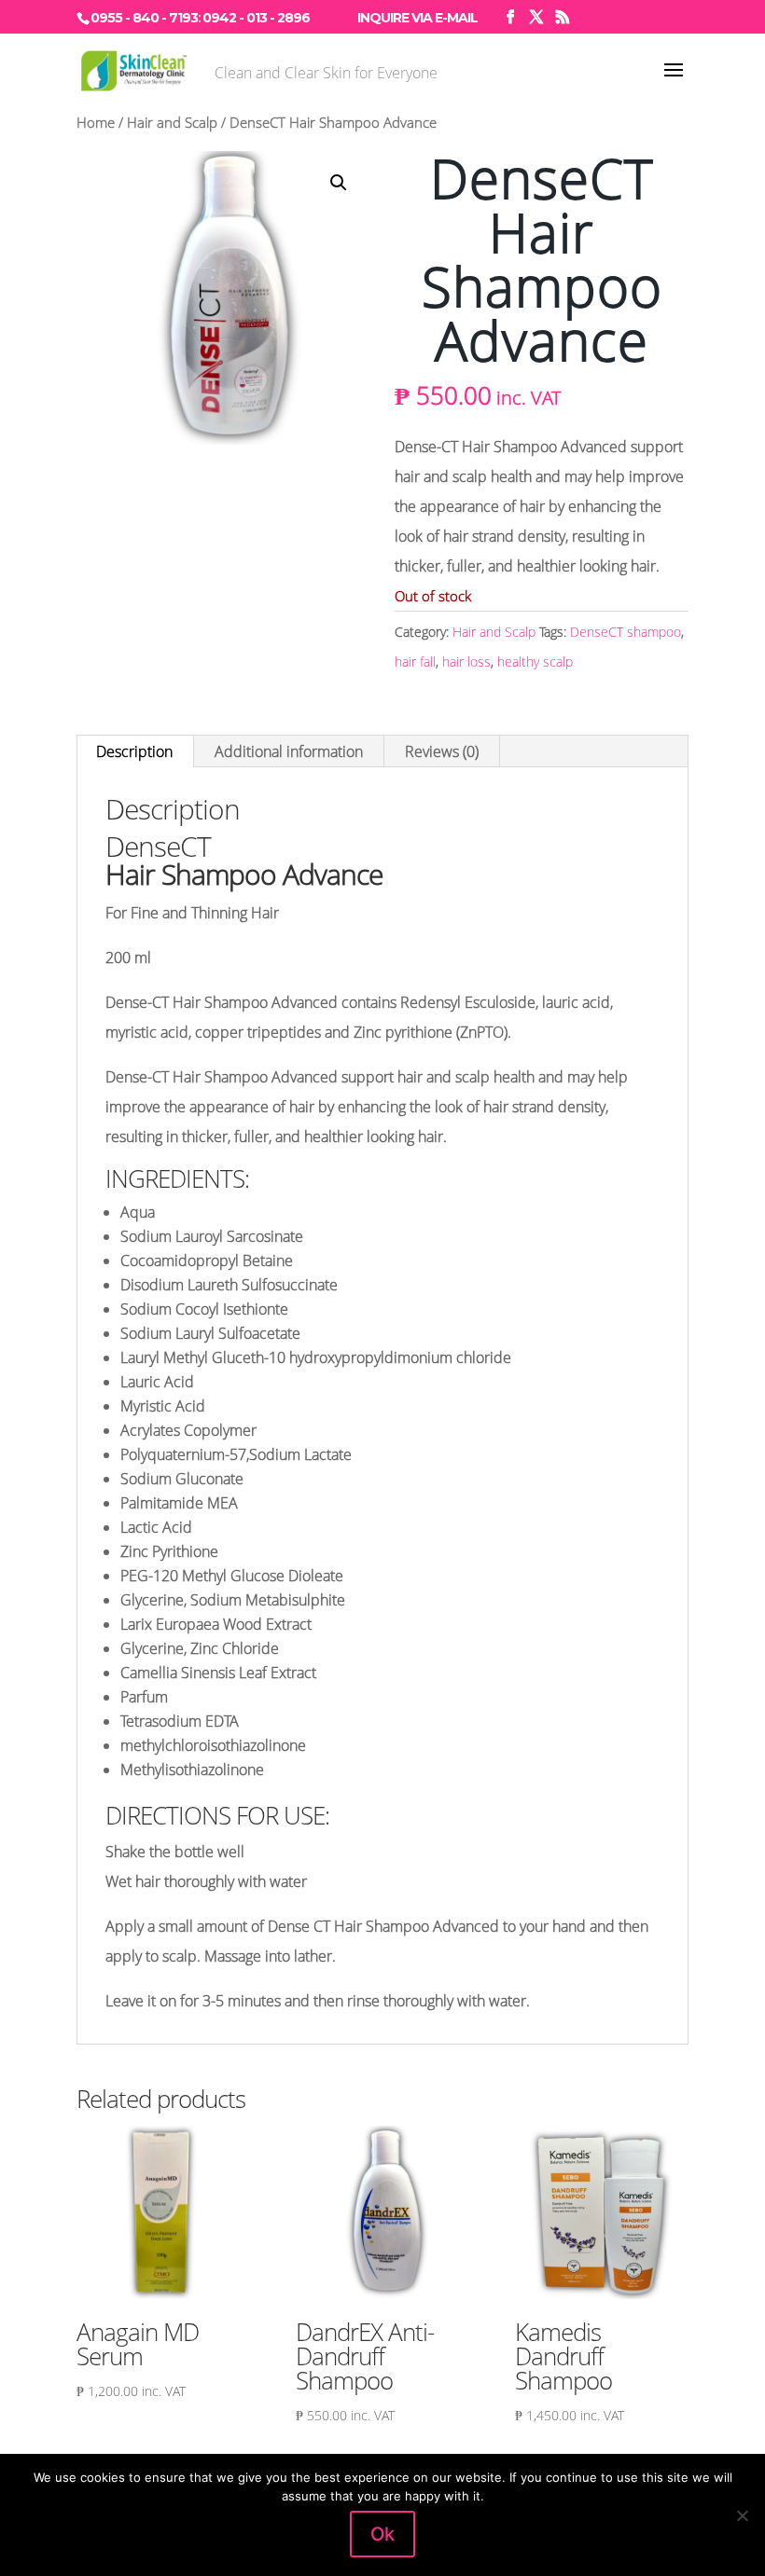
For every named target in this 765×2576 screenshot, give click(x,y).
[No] (742, 2515)
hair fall (415, 661)
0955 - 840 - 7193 (144, 18)
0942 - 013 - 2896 (256, 18)
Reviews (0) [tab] (442, 751)
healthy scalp (535, 661)
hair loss (466, 661)
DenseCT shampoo (626, 632)
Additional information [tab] (289, 751)
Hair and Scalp (172, 122)
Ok (382, 2534)
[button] (339, 183)
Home (96, 122)
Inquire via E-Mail (417, 18)
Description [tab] (134, 751)
